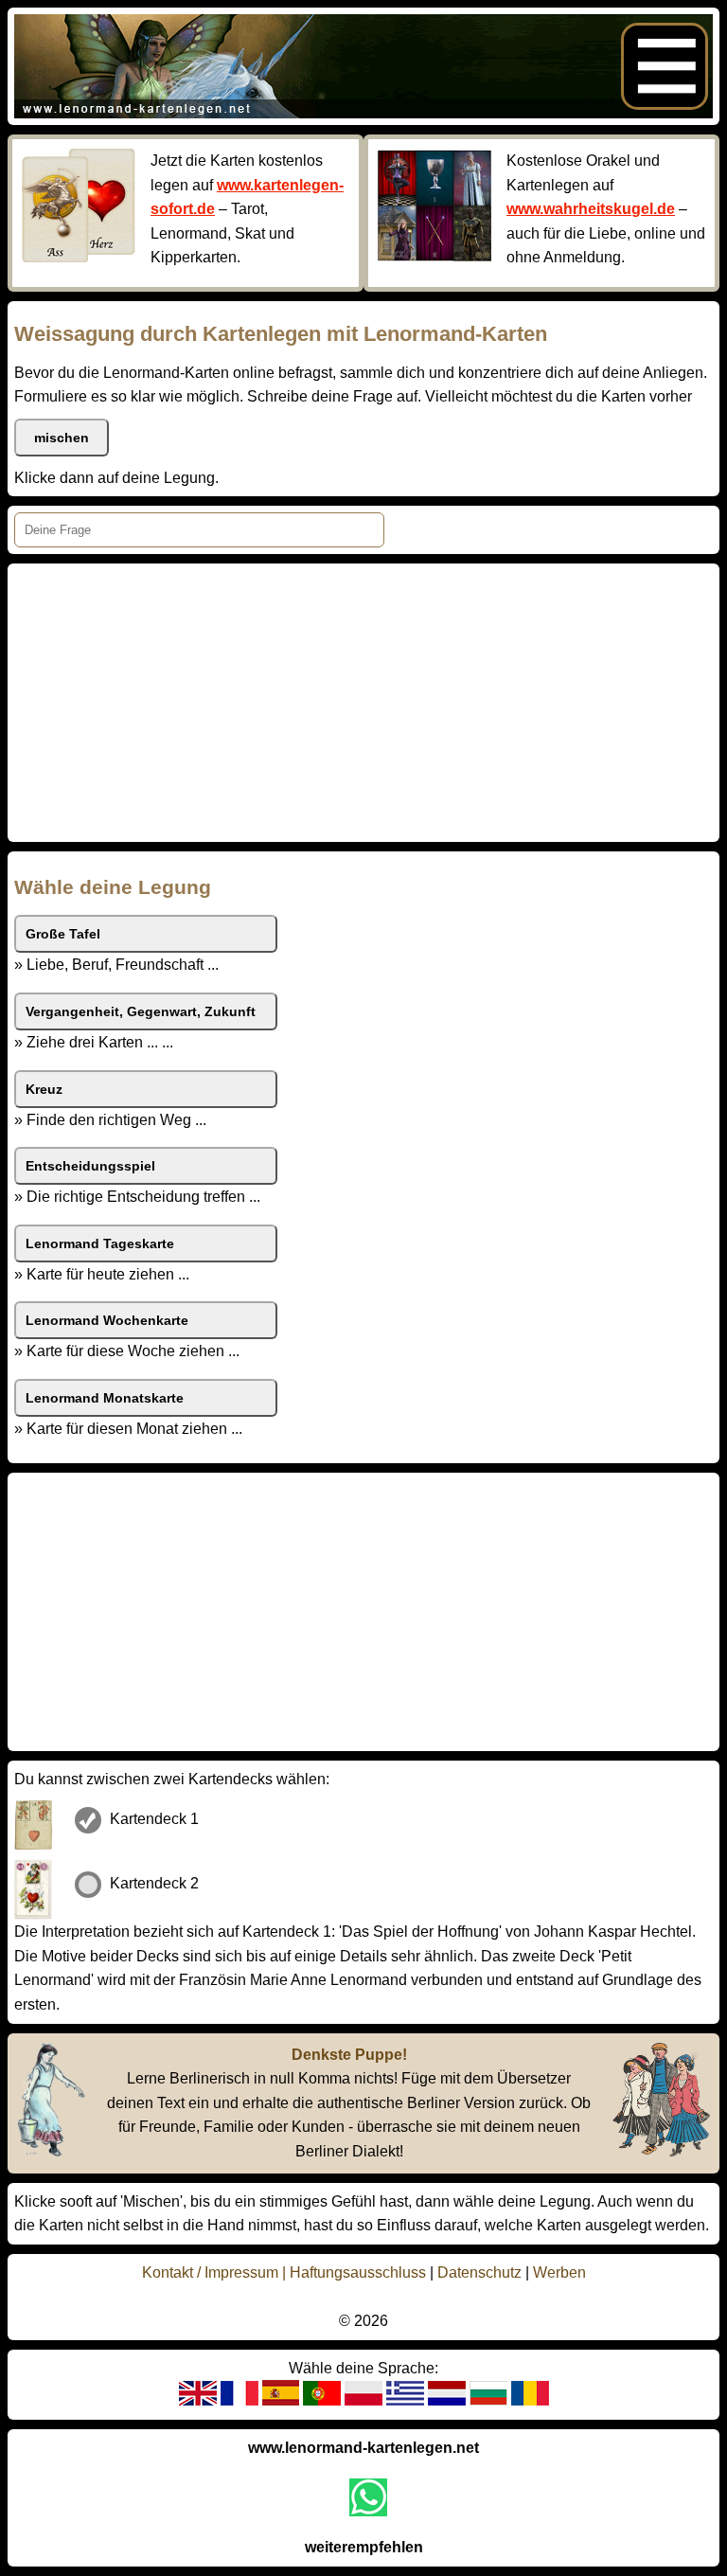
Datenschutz (479, 2272)
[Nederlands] (447, 2400)
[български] (488, 2400)
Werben (559, 2272)
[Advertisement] (363, 703)
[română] (530, 2400)
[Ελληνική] (405, 2400)
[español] (281, 2400)
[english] (198, 2400)
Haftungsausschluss (358, 2272)
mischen (62, 438)
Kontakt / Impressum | (216, 2272)
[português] (322, 2400)
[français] (239, 2400)
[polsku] (363, 2400)
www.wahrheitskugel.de (591, 209)
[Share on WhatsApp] (368, 2497)
